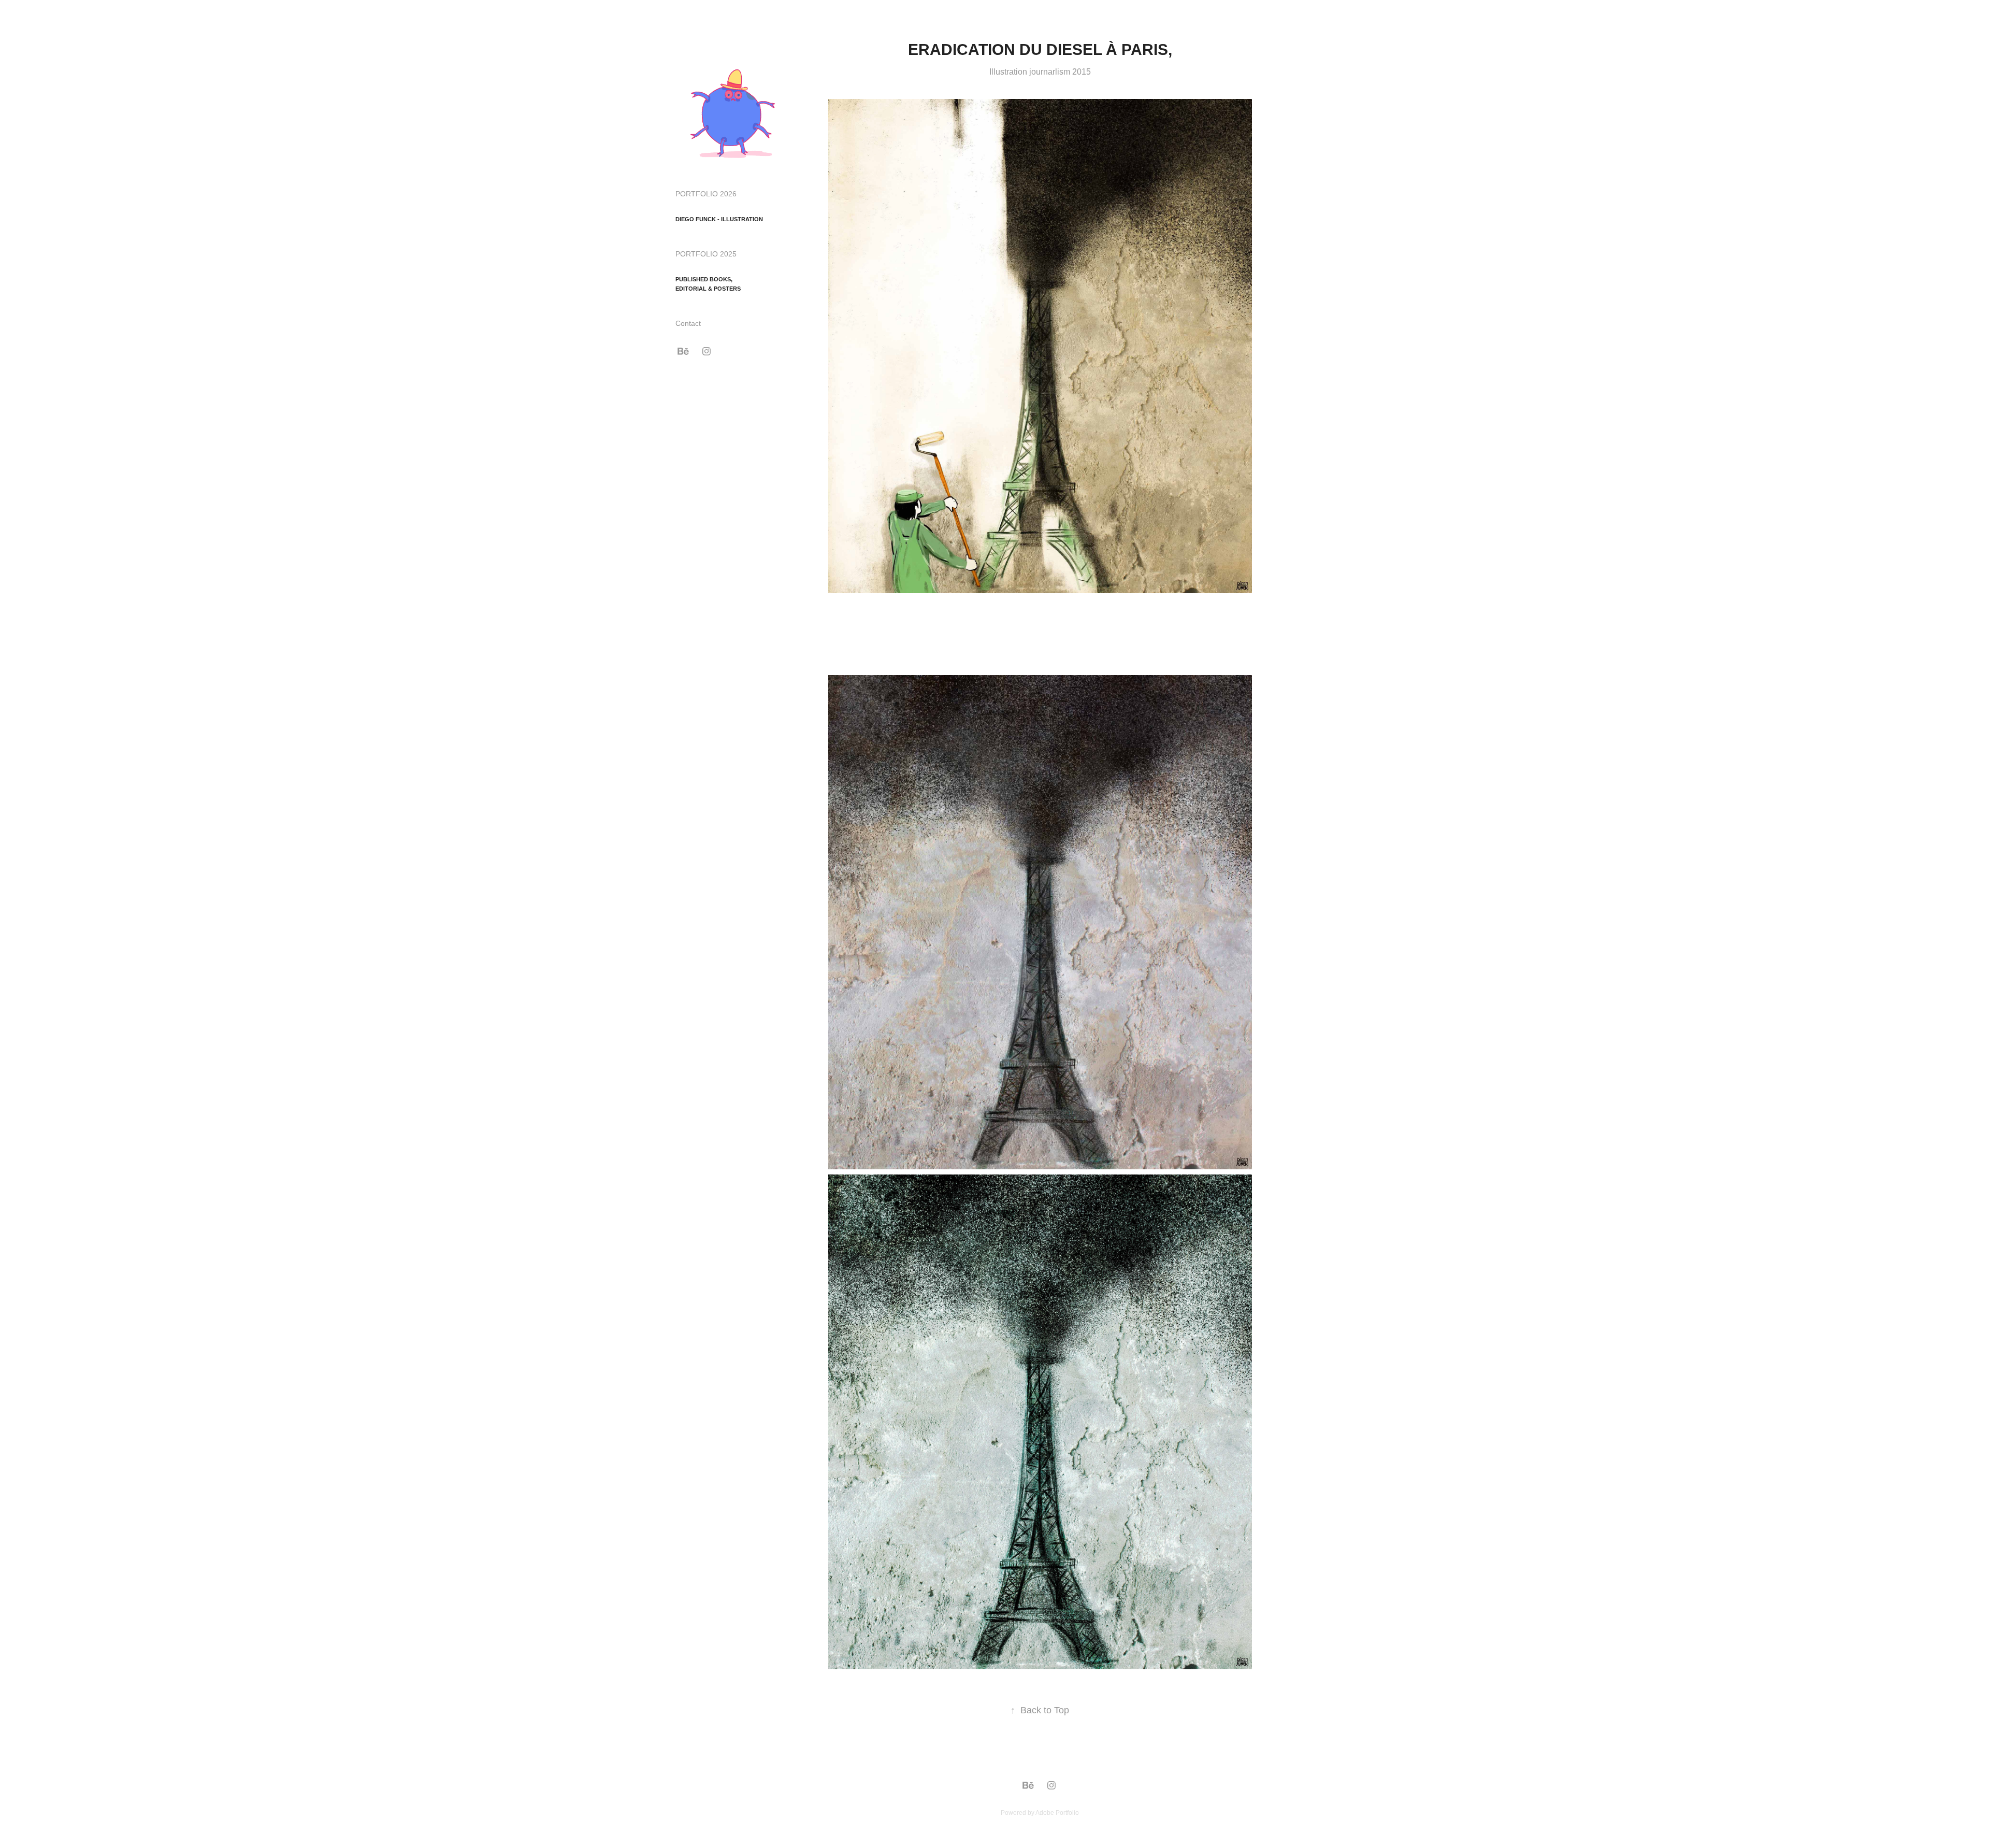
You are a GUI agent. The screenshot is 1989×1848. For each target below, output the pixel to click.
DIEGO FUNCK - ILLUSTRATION (719, 219)
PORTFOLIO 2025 (706, 254)
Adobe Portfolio (1057, 1813)
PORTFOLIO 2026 (706, 194)
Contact (688, 323)
